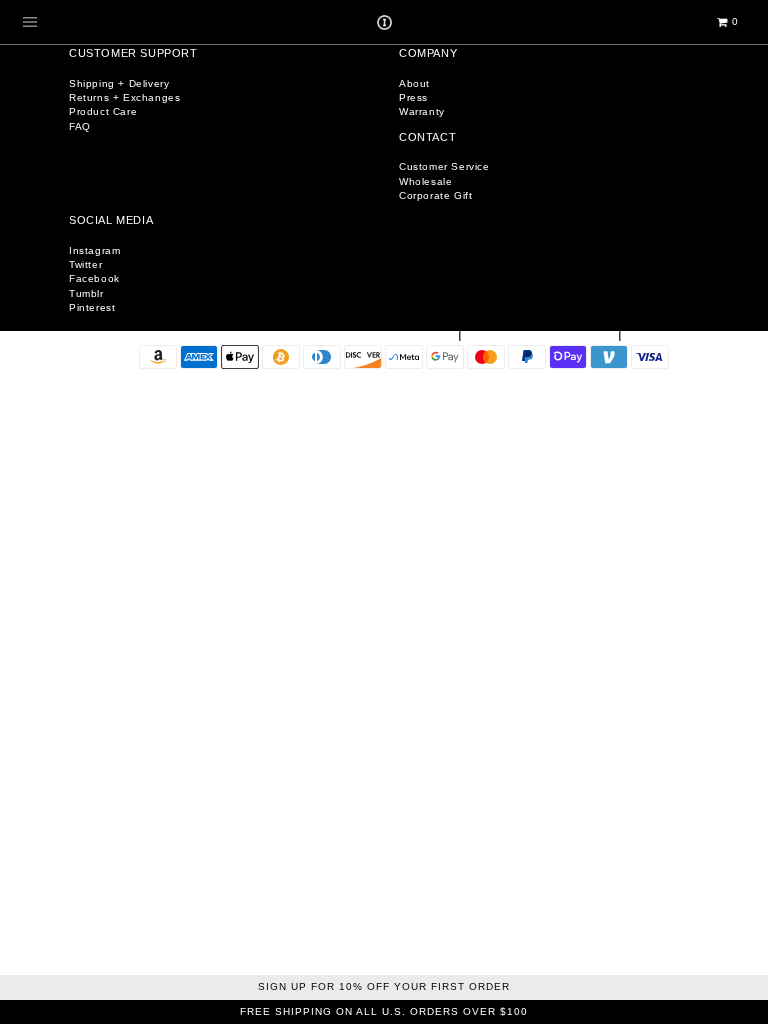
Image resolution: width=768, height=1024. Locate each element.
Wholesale (425, 181)
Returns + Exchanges (124, 97)
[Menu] (30, 22)
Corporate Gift (435, 195)
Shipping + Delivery (119, 83)
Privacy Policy (685, 334)
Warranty (422, 111)
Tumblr (86, 293)
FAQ (80, 126)
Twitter (85, 264)
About (414, 83)
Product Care (103, 111)
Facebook (94, 278)
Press (413, 97)
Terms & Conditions (542, 334)
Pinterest (92, 307)
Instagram (94, 250)
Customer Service (444, 166)
